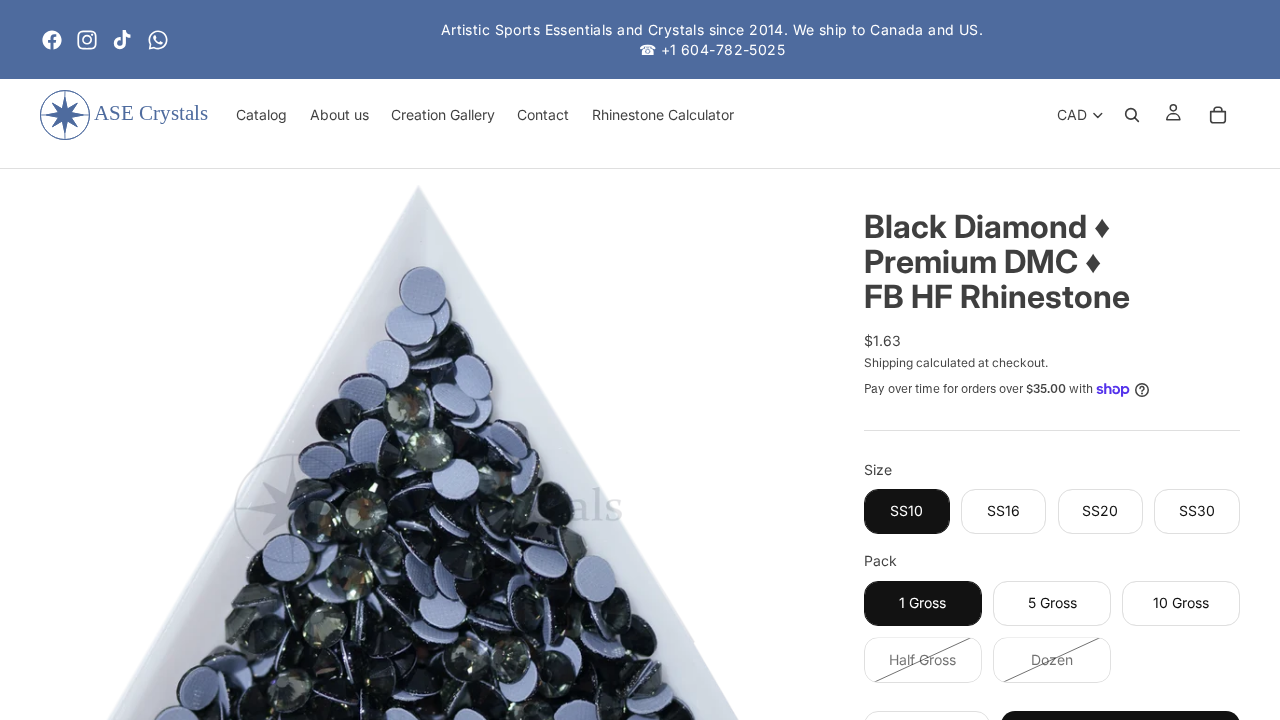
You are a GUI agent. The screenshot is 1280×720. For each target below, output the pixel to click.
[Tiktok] (122, 40)
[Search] (1132, 115)
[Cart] (1218, 115)
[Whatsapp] (158, 40)
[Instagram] (87, 40)
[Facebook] (52, 40)
